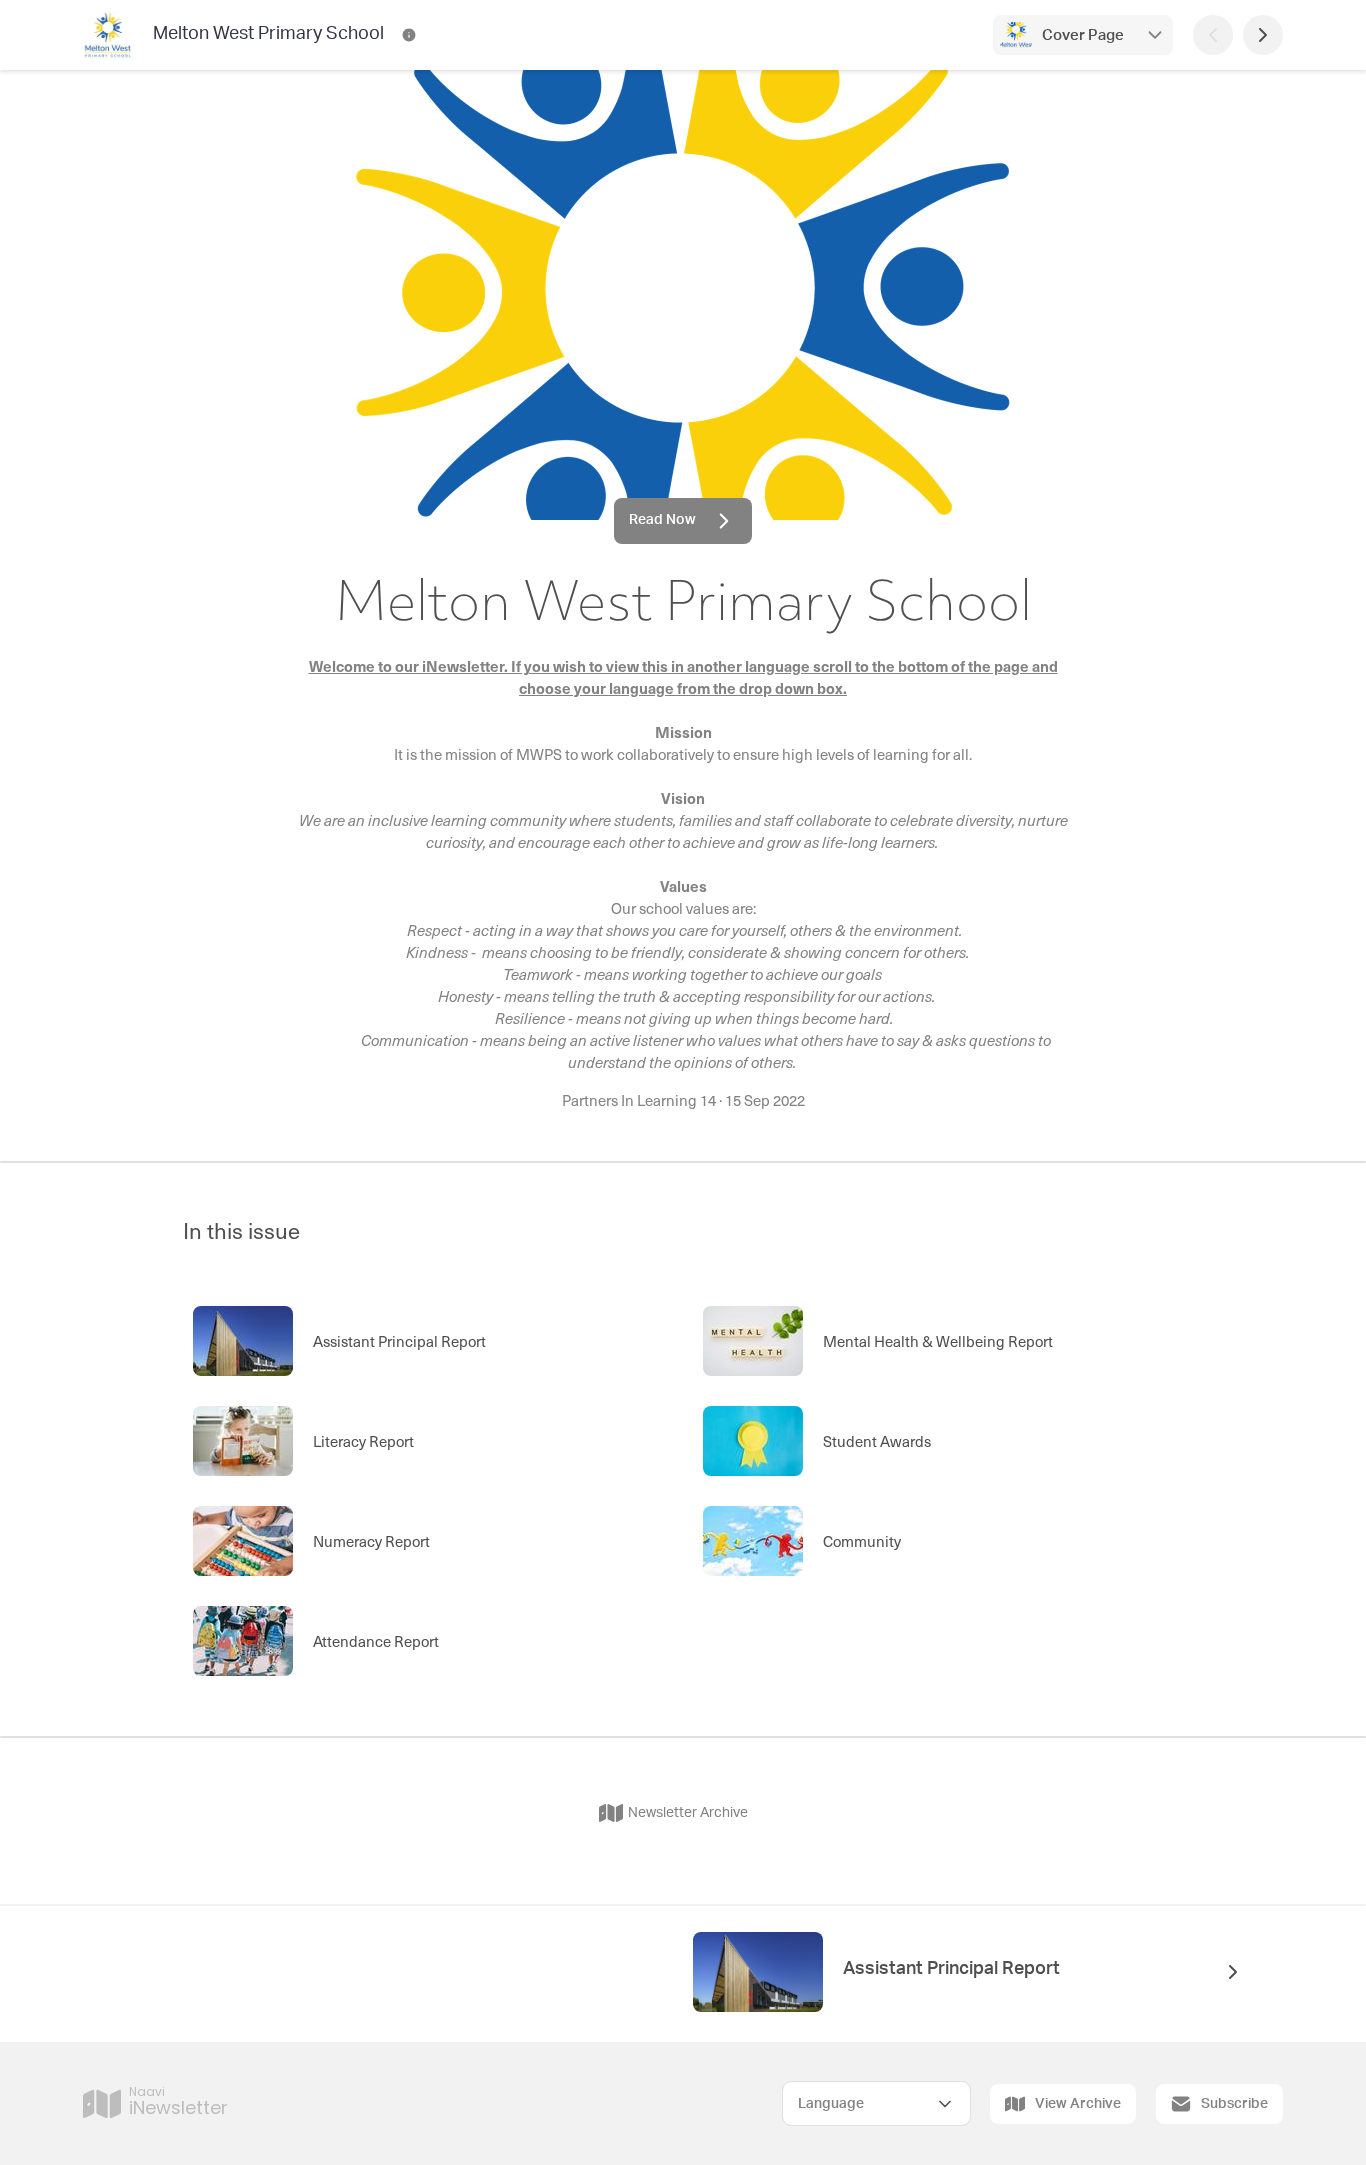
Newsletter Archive (688, 1813)
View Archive (1078, 2104)
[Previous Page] (1213, 35)
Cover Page (1083, 35)
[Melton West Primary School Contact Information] (409, 35)
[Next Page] (1263, 35)
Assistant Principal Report (951, 1969)
